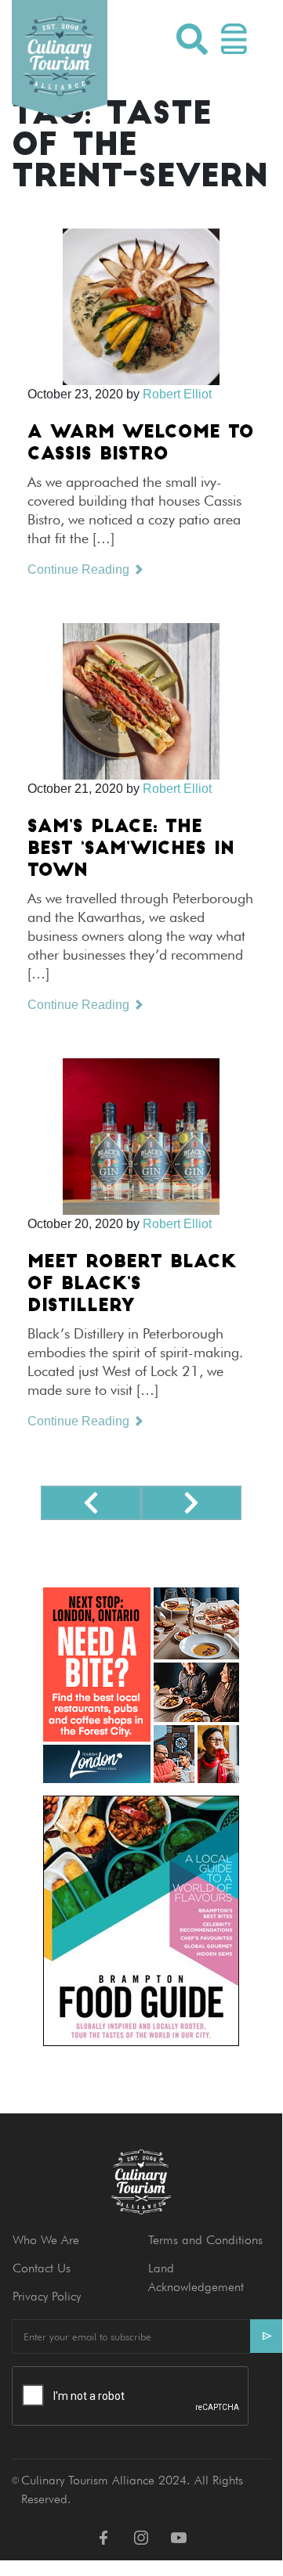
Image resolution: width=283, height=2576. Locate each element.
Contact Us (42, 2268)
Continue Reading (80, 569)
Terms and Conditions (205, 2240)
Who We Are (46, 2240)
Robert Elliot (177, 394)
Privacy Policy (47, 2296)
